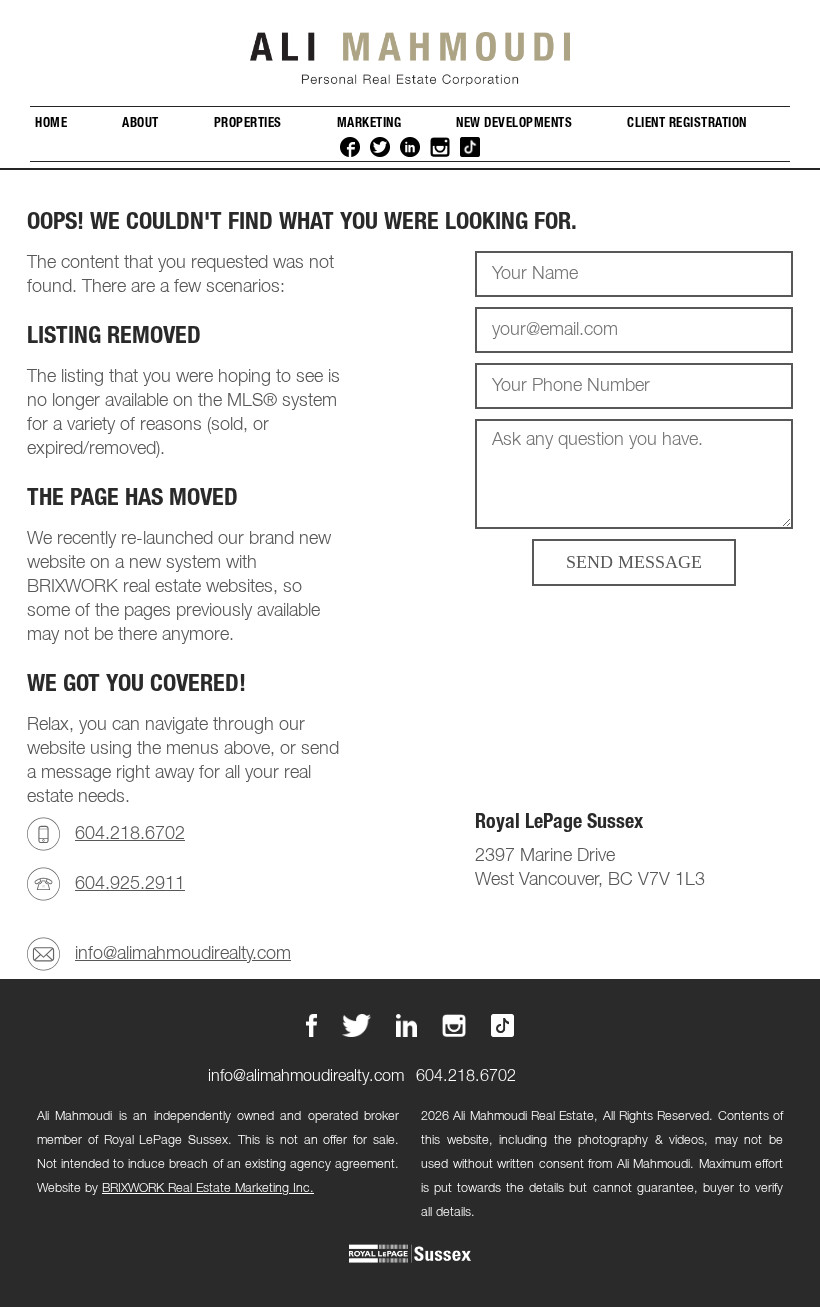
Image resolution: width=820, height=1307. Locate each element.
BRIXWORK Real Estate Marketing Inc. (208, 1188)
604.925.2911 (130, 884)
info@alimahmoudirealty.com (183, 954)
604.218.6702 (130, 834)
